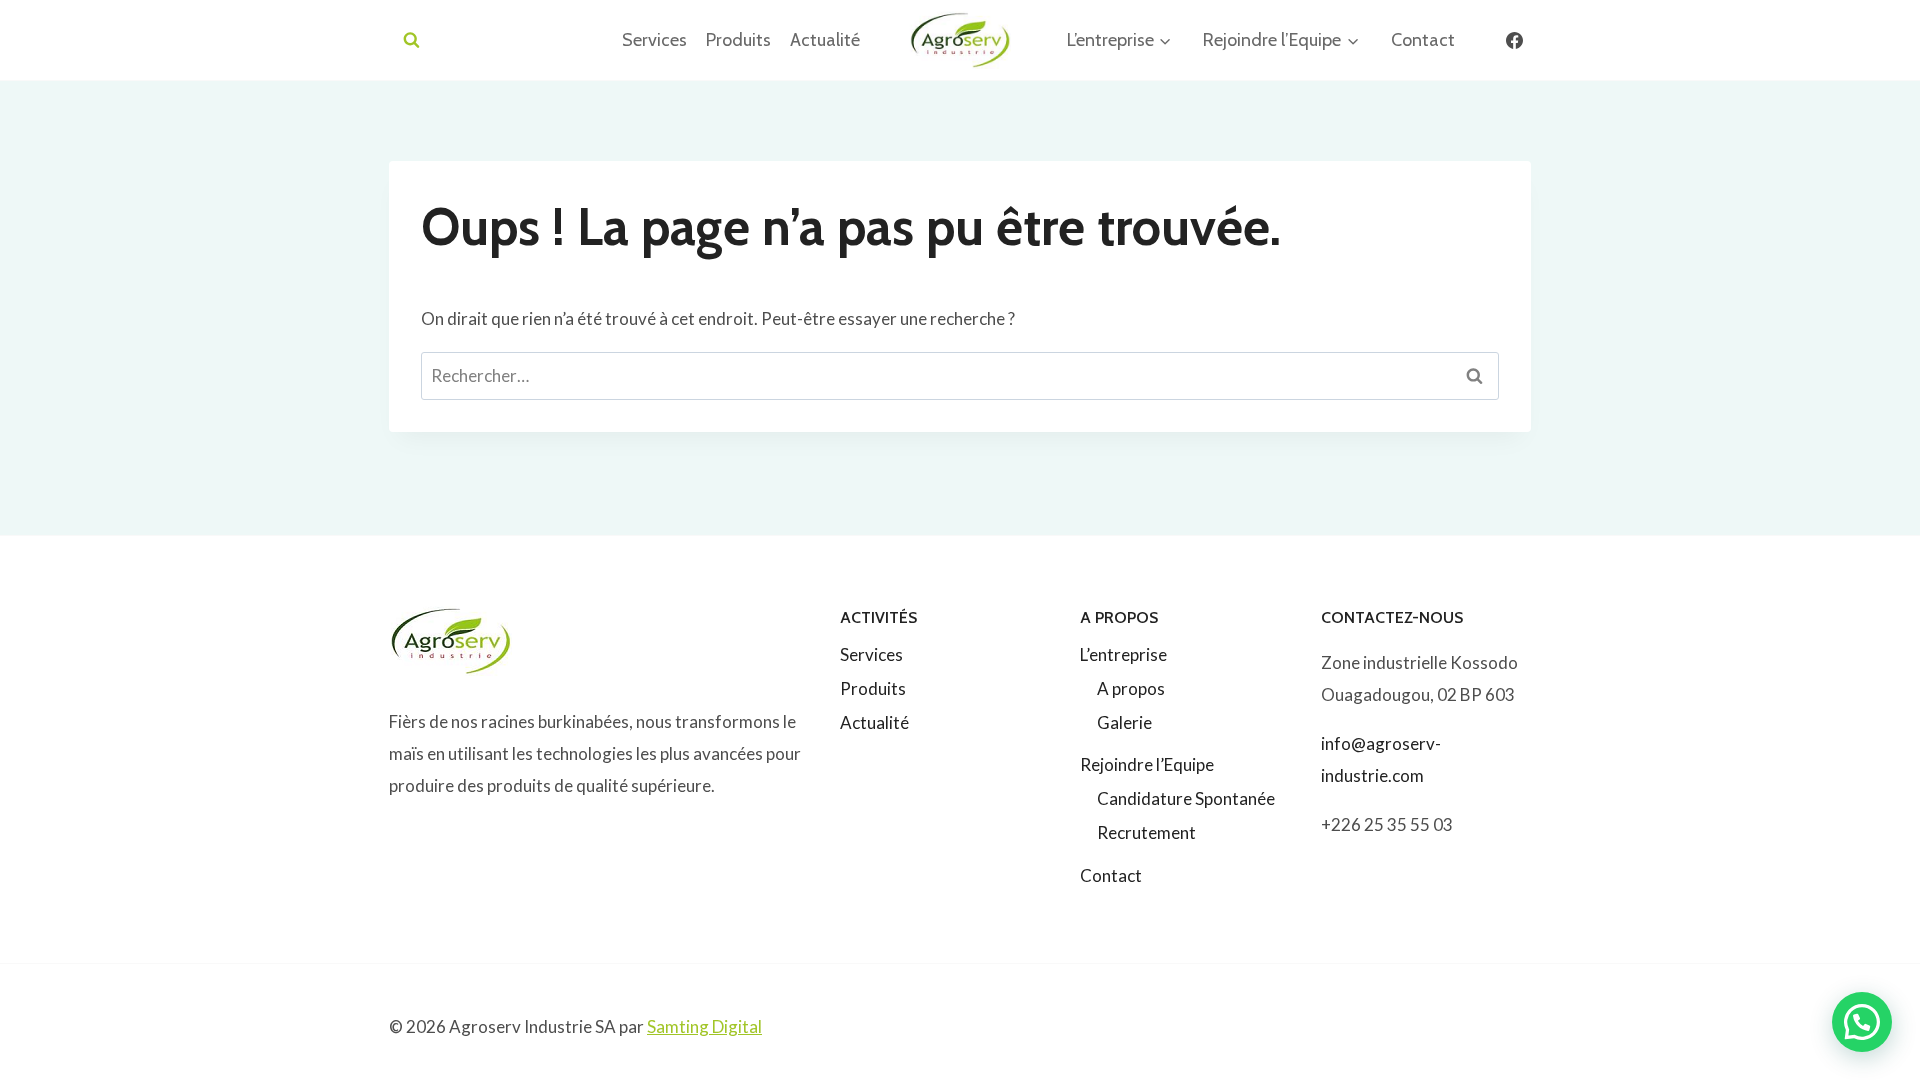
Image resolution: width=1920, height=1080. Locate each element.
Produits (738, 40)
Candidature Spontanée (1186, 798)
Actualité (825, 40)
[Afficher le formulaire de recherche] (411, 40)
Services (654, 40)
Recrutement (1146, 832)
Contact (1423, 40)
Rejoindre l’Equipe (1147, 764)
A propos (1131, 688)
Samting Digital (704, 1026)
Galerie (1124, 722)
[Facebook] (1514, 40)
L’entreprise (1123, 654)
